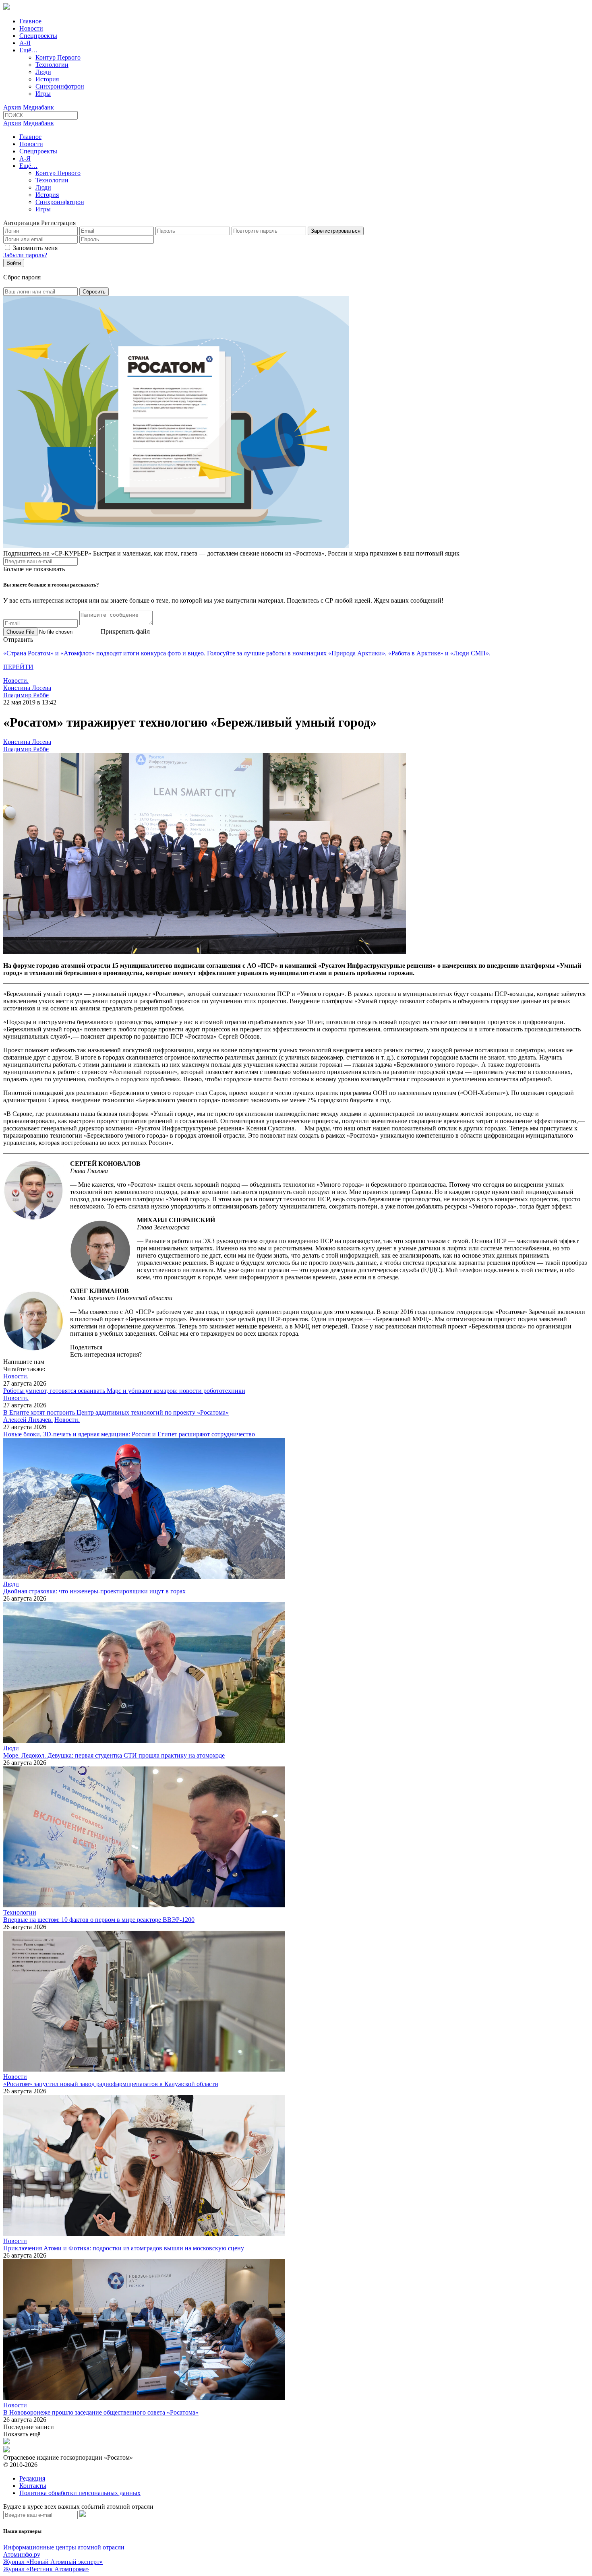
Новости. (16, 681)
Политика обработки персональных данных (80, 2493)
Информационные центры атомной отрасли (64, 2547)
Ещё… (28, 50)
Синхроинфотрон (60, 86)
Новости (31, 28)
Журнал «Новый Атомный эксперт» (53, 2562)
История (47, 79)
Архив (12, 107)
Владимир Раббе (26, 695)
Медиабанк (38, 107)
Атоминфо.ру (22, 2554)
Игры (43, 94)
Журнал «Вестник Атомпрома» (46, 2569)
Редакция (32, 2478)
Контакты (33, 2486)
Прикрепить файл (125, 631)
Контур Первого (58, 57)
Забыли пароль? (25, 255)
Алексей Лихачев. (28, 1420)
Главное (30, 21)
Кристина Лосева (27, 688)
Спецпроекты (38, 36)
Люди (43, 72)
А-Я (25, 43)
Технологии (52, 65)
